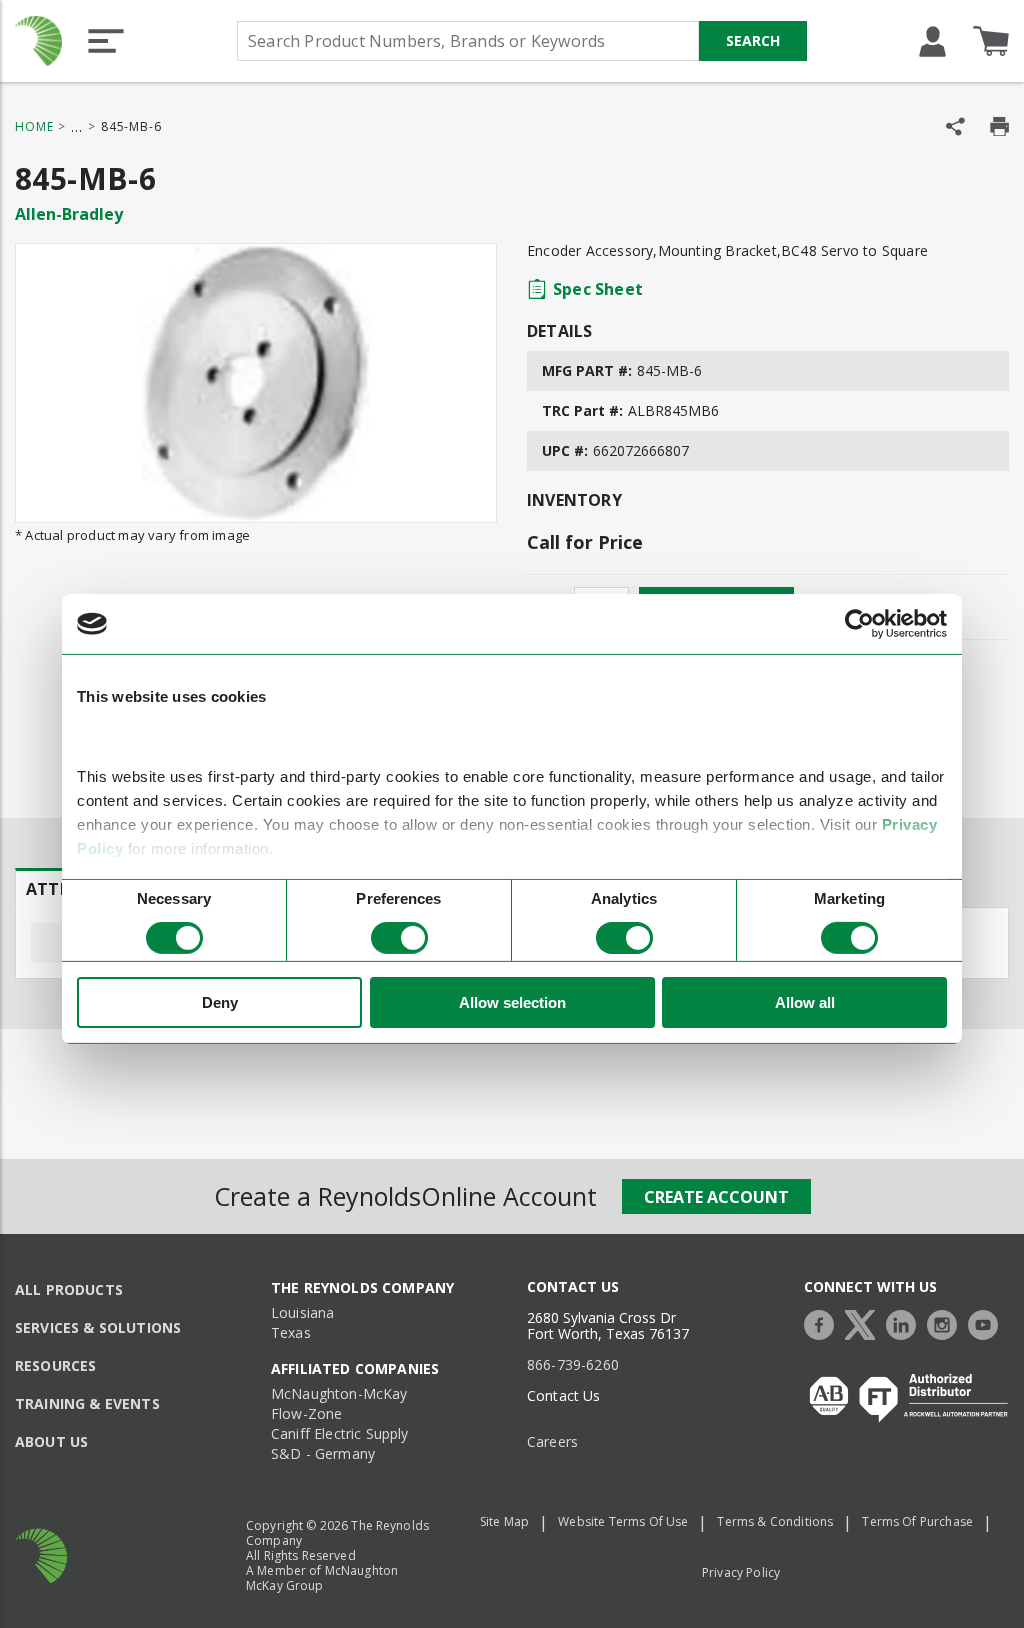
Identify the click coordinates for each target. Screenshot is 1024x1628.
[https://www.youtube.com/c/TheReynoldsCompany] (988, 1322)
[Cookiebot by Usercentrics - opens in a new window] (859, 624)
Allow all (805, 1002)
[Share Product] (955, 126)
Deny (220, 1002)
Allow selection (512, 1002)
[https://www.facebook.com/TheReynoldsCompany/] (824, 1322)
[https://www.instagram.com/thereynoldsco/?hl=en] (947, 1322)
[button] (106, 41)
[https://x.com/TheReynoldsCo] (865, 1322)
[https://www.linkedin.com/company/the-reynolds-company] (906, 1322)
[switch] (399, 938)
